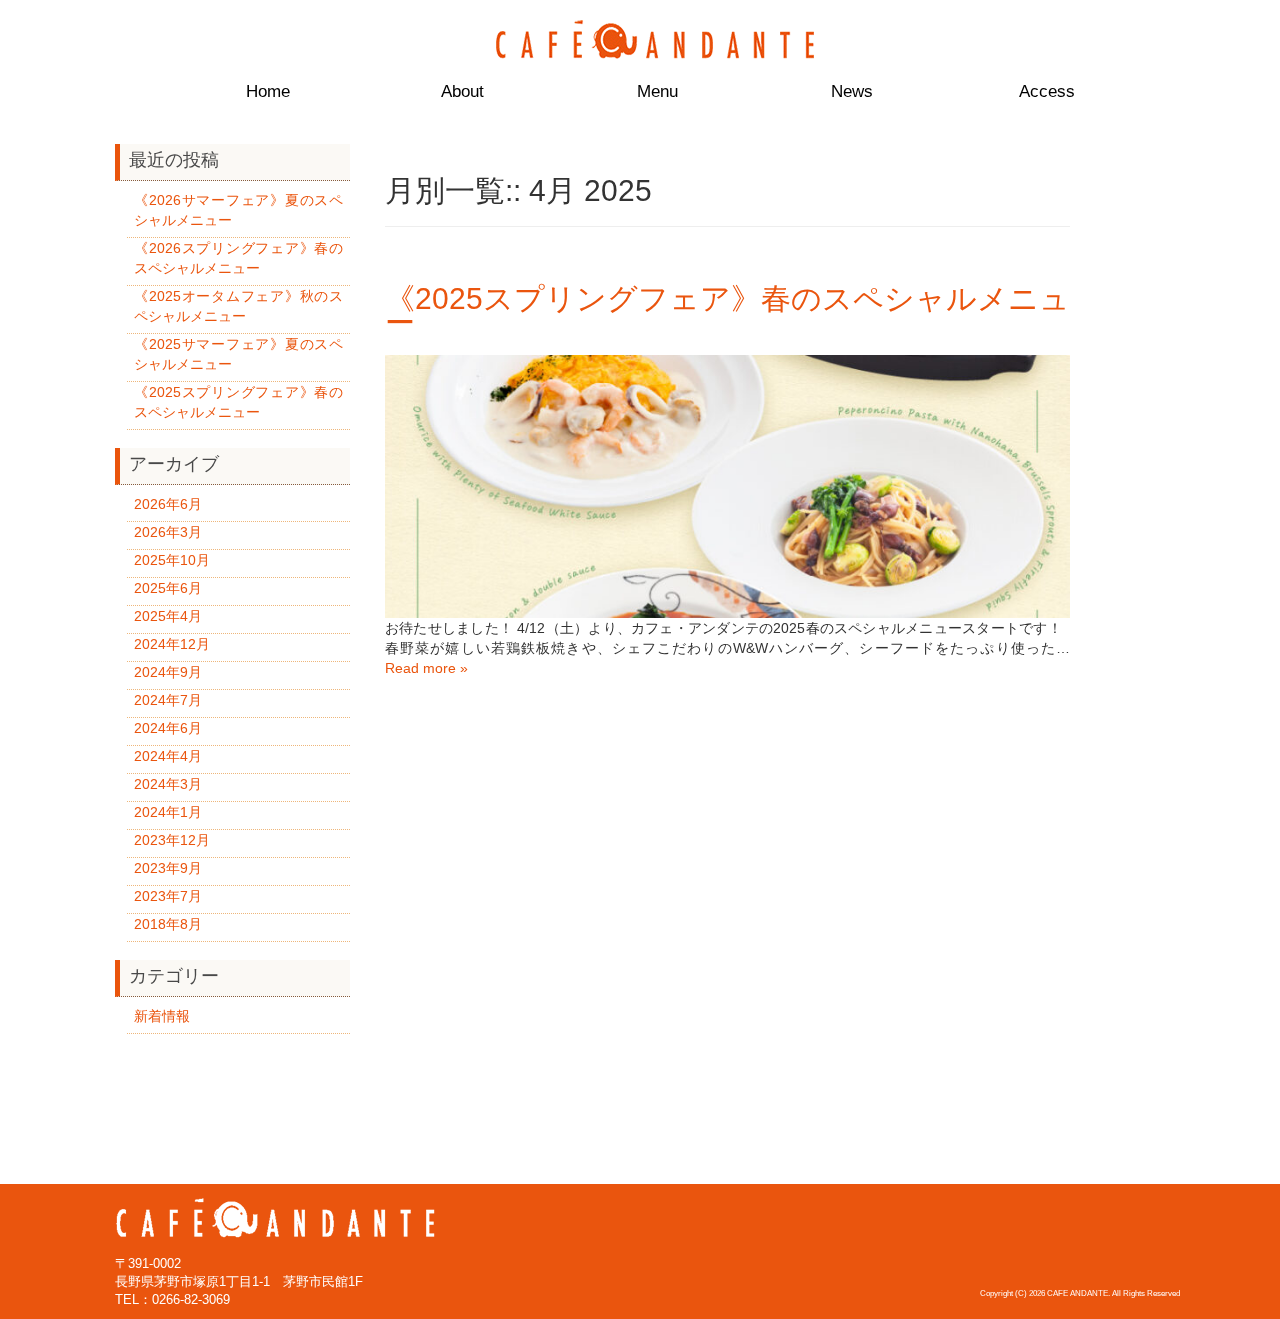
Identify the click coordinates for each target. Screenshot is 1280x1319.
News (852, 91)
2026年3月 (168, 532)
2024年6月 (168, 728)
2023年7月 (168, 896)
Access (1047, 91)
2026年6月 (168, 504)
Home (268, 91)
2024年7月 (168, 700)
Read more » (426, 668)
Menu (657, 91)
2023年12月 (172, 840)
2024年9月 (168, 672)
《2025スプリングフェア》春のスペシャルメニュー (727, 310)
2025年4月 (168, 616)
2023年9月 (168, 868)
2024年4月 (168, 756)
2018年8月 (168, 924)
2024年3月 (168, 784)
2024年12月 (172, 644)
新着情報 (162, 1016)
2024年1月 (168, 812)
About (462, 91)
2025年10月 (172, 560)
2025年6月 (168, 588)
